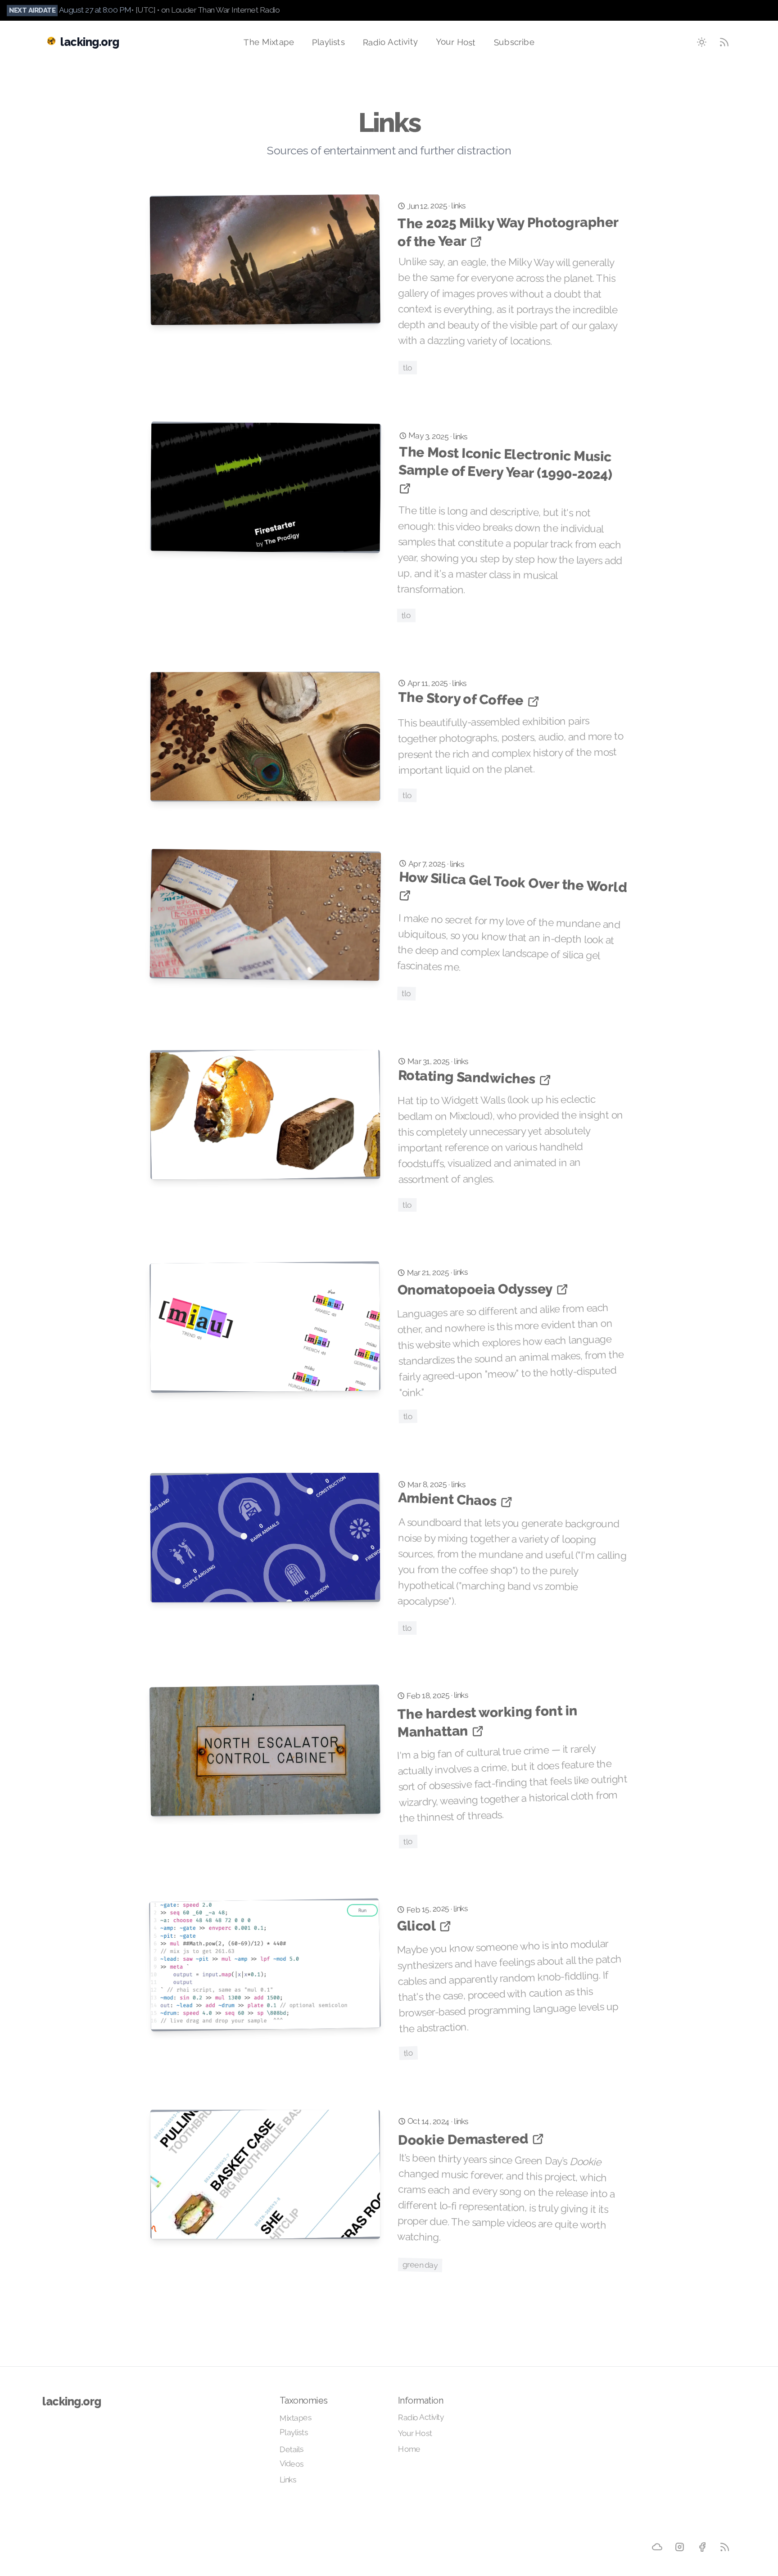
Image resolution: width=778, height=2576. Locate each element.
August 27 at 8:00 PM (95, 10)
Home (409, 2449)
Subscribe (514, 42)
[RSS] (724, 2547)
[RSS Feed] (724, 42)
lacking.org (72, 2401)
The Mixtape (269, 42)
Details (291, 2449)
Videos (292, 2464)
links (459, 205)
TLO (408, 367)
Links (288, 2479)
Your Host (456, 41)
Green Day (420, 2265)
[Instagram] (679, 2547)
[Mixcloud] (657, 2547)
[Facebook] (702, 2547)
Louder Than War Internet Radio (225, 10)
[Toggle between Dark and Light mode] (702, 42)
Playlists (328, 42)
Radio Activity (390, 41)
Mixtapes (295, 2418)
